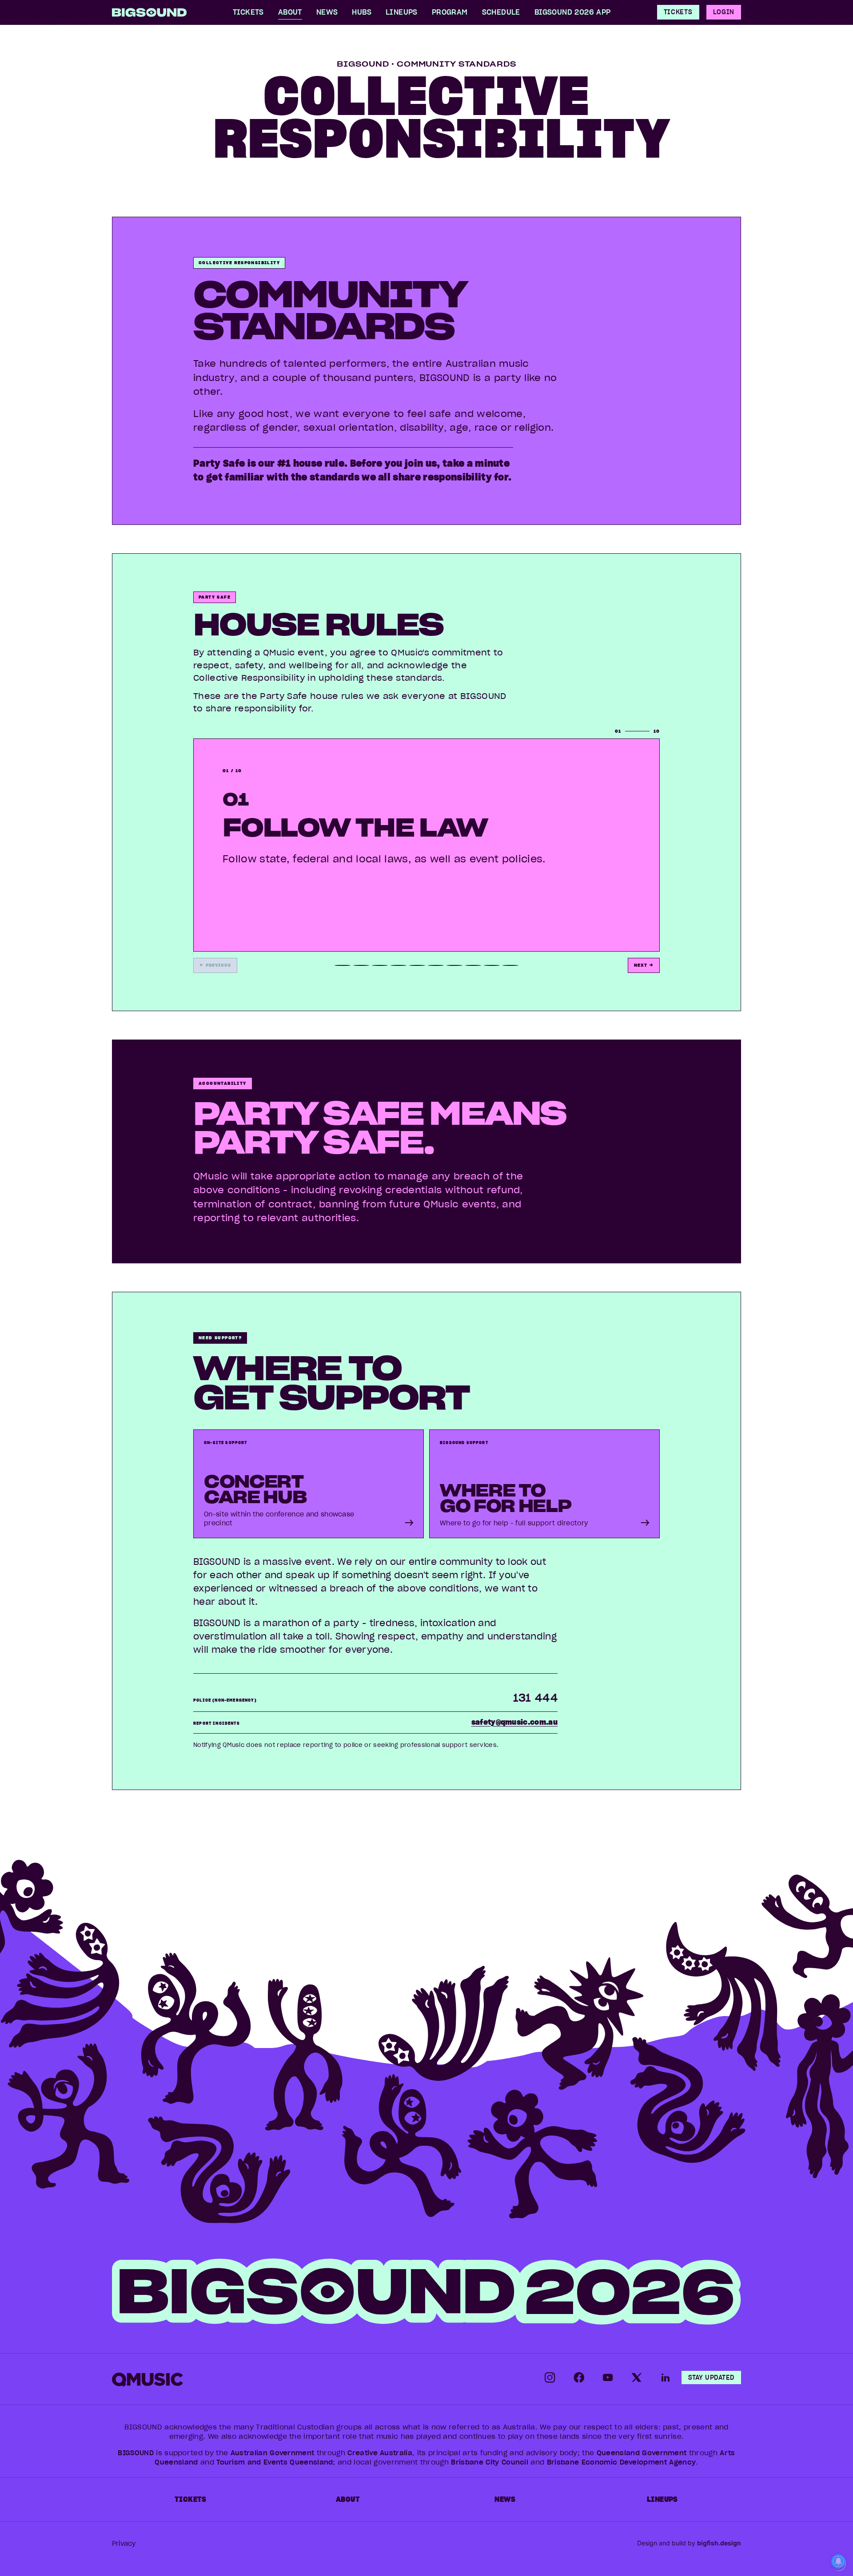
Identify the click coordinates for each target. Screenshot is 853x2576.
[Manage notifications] (838, 2562)
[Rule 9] (492, 965)
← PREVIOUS (215, 965)
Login (724, 12)
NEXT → (644, 965)
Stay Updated (711, 2378)
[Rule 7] (454, 965)
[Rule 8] (473, 965)
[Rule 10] (510, 965)
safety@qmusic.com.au (514, 1722)
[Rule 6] (436, 965)
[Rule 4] (399, 965)
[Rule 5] (417, 965)
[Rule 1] (343, 965)
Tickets (678, 12)
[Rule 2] (361, 965)
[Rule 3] (380, 965)
